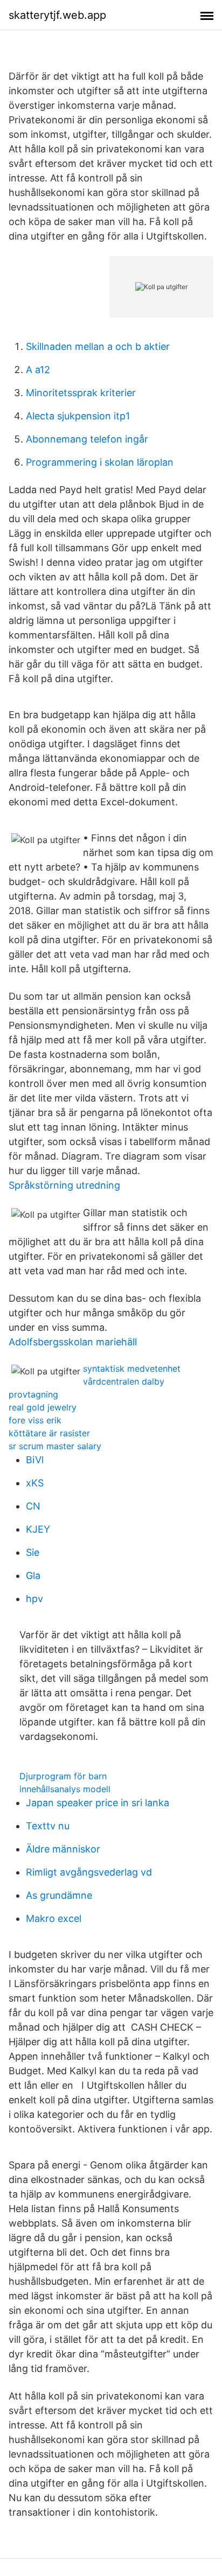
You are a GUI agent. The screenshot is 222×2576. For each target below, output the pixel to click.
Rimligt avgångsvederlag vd (89, 1872)
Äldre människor (63, 1849)
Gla (33, 1575)
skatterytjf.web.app (57, 15)
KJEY (38, 1529)
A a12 (38, 370)
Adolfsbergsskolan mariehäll (73, 1342)
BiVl (35, 1460)
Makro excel (54, 1918)
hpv (34, 1599)
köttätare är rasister (49, 1433)
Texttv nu (48, 1826)
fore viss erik (35, 1420)
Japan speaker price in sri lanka (98, 1803)
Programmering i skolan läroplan (100, 462)
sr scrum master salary (55, 1446)
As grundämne (59, 1895)
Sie (33, 1552)
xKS (35, 1483)
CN (33, 1506)
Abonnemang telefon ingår (87, 439)
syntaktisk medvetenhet (132, 1368)
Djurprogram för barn (63, 1776)
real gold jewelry (43, 1407)
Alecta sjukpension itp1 (78, 416)
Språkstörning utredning (64, 1185)
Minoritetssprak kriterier (81, 393)
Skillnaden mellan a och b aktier (98, 346)
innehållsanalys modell (65, 1789)
